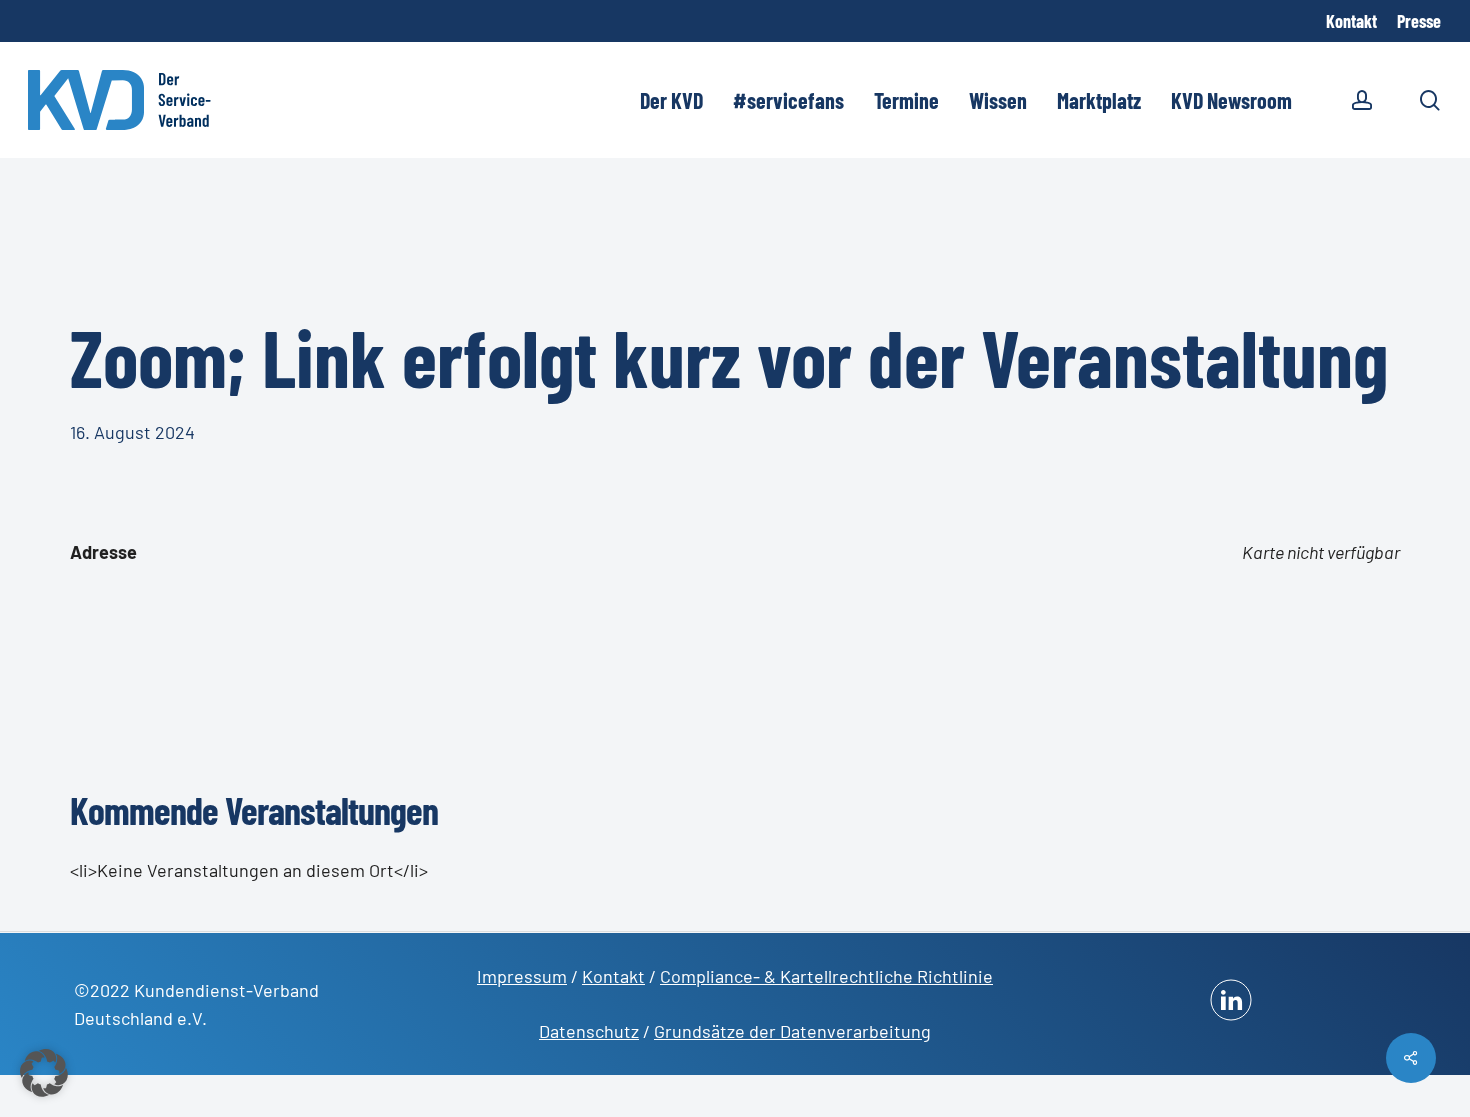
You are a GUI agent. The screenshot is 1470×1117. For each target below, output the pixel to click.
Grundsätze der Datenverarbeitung (792, 1031)
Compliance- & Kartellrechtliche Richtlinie (826, 976)
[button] (44, 1073)
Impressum (522, 976)
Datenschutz (589, 1031)
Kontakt (613, 976)
